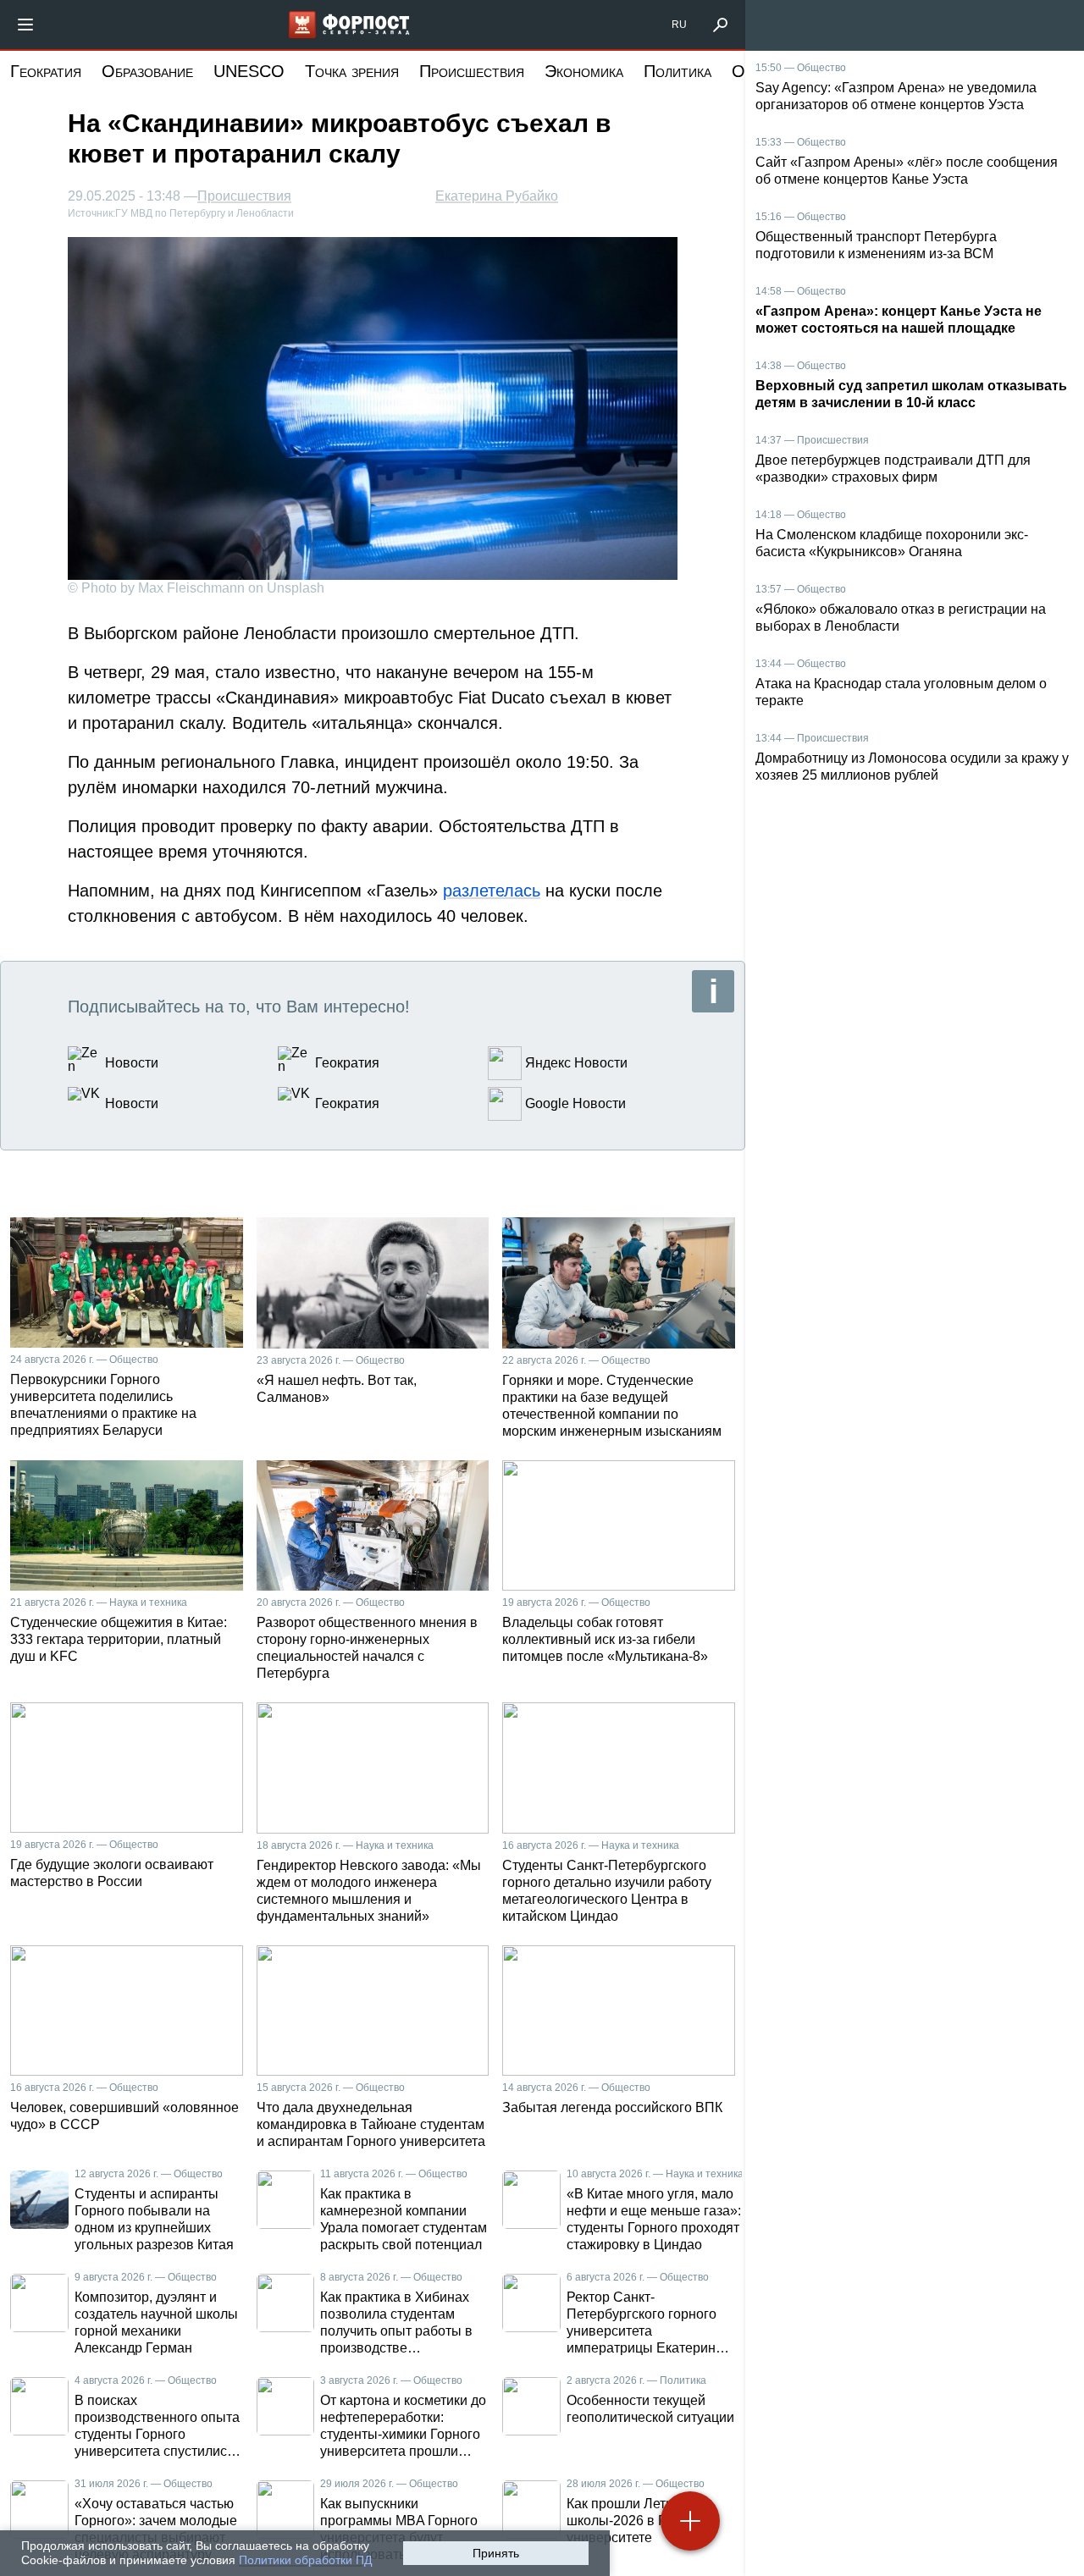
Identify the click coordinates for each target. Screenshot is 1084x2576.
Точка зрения (352, 71)
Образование (147, 71)
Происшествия (472, 71)
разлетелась (492, 891)
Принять (496, 2553)
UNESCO (249, 71)
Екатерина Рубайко (497, 196)
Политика (677, 71)
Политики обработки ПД (305, 2560)
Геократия (46, 71)
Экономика (584, 71)
